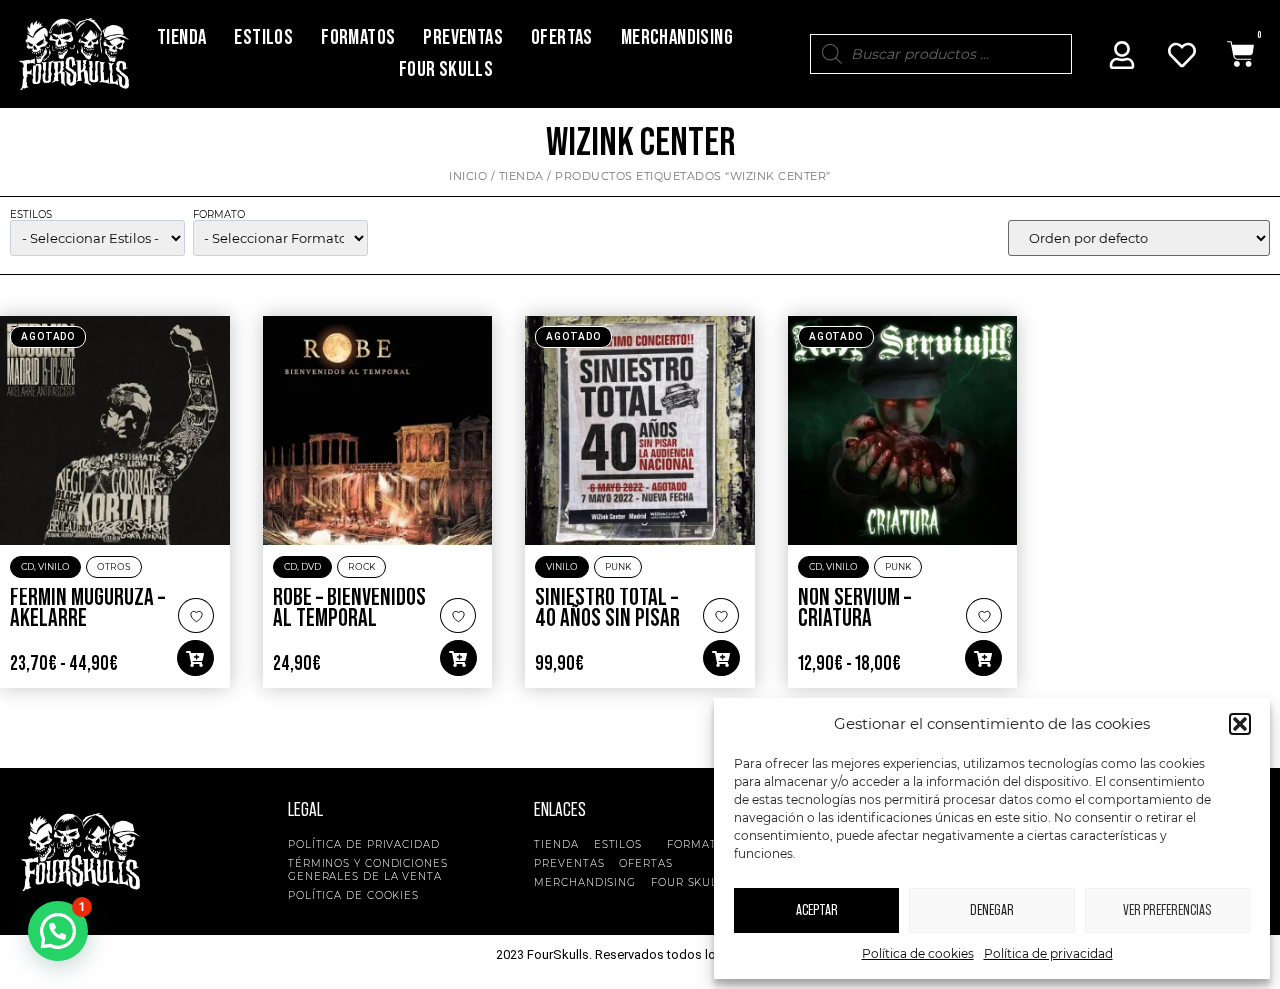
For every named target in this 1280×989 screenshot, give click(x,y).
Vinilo (54, 566)
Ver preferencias (1167, 910)
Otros (114, 566)
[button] (1240, 724)
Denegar (992, 910)
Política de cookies (918, 953)
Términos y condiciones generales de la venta (368, 870)
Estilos (263, 37)
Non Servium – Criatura (854, 609)
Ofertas (562, 37)
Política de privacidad (1048, 953)
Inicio (468, 176)
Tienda (181, 37)
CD (27, 566)
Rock (361, 566)
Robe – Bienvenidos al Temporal (349, 609)
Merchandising (677, 37)
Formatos (358, 37)
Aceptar (817, 910)
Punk (618, 566)
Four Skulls (446, 69)
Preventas (463, 37)
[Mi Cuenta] (1122, 55)
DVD (311, 566)
